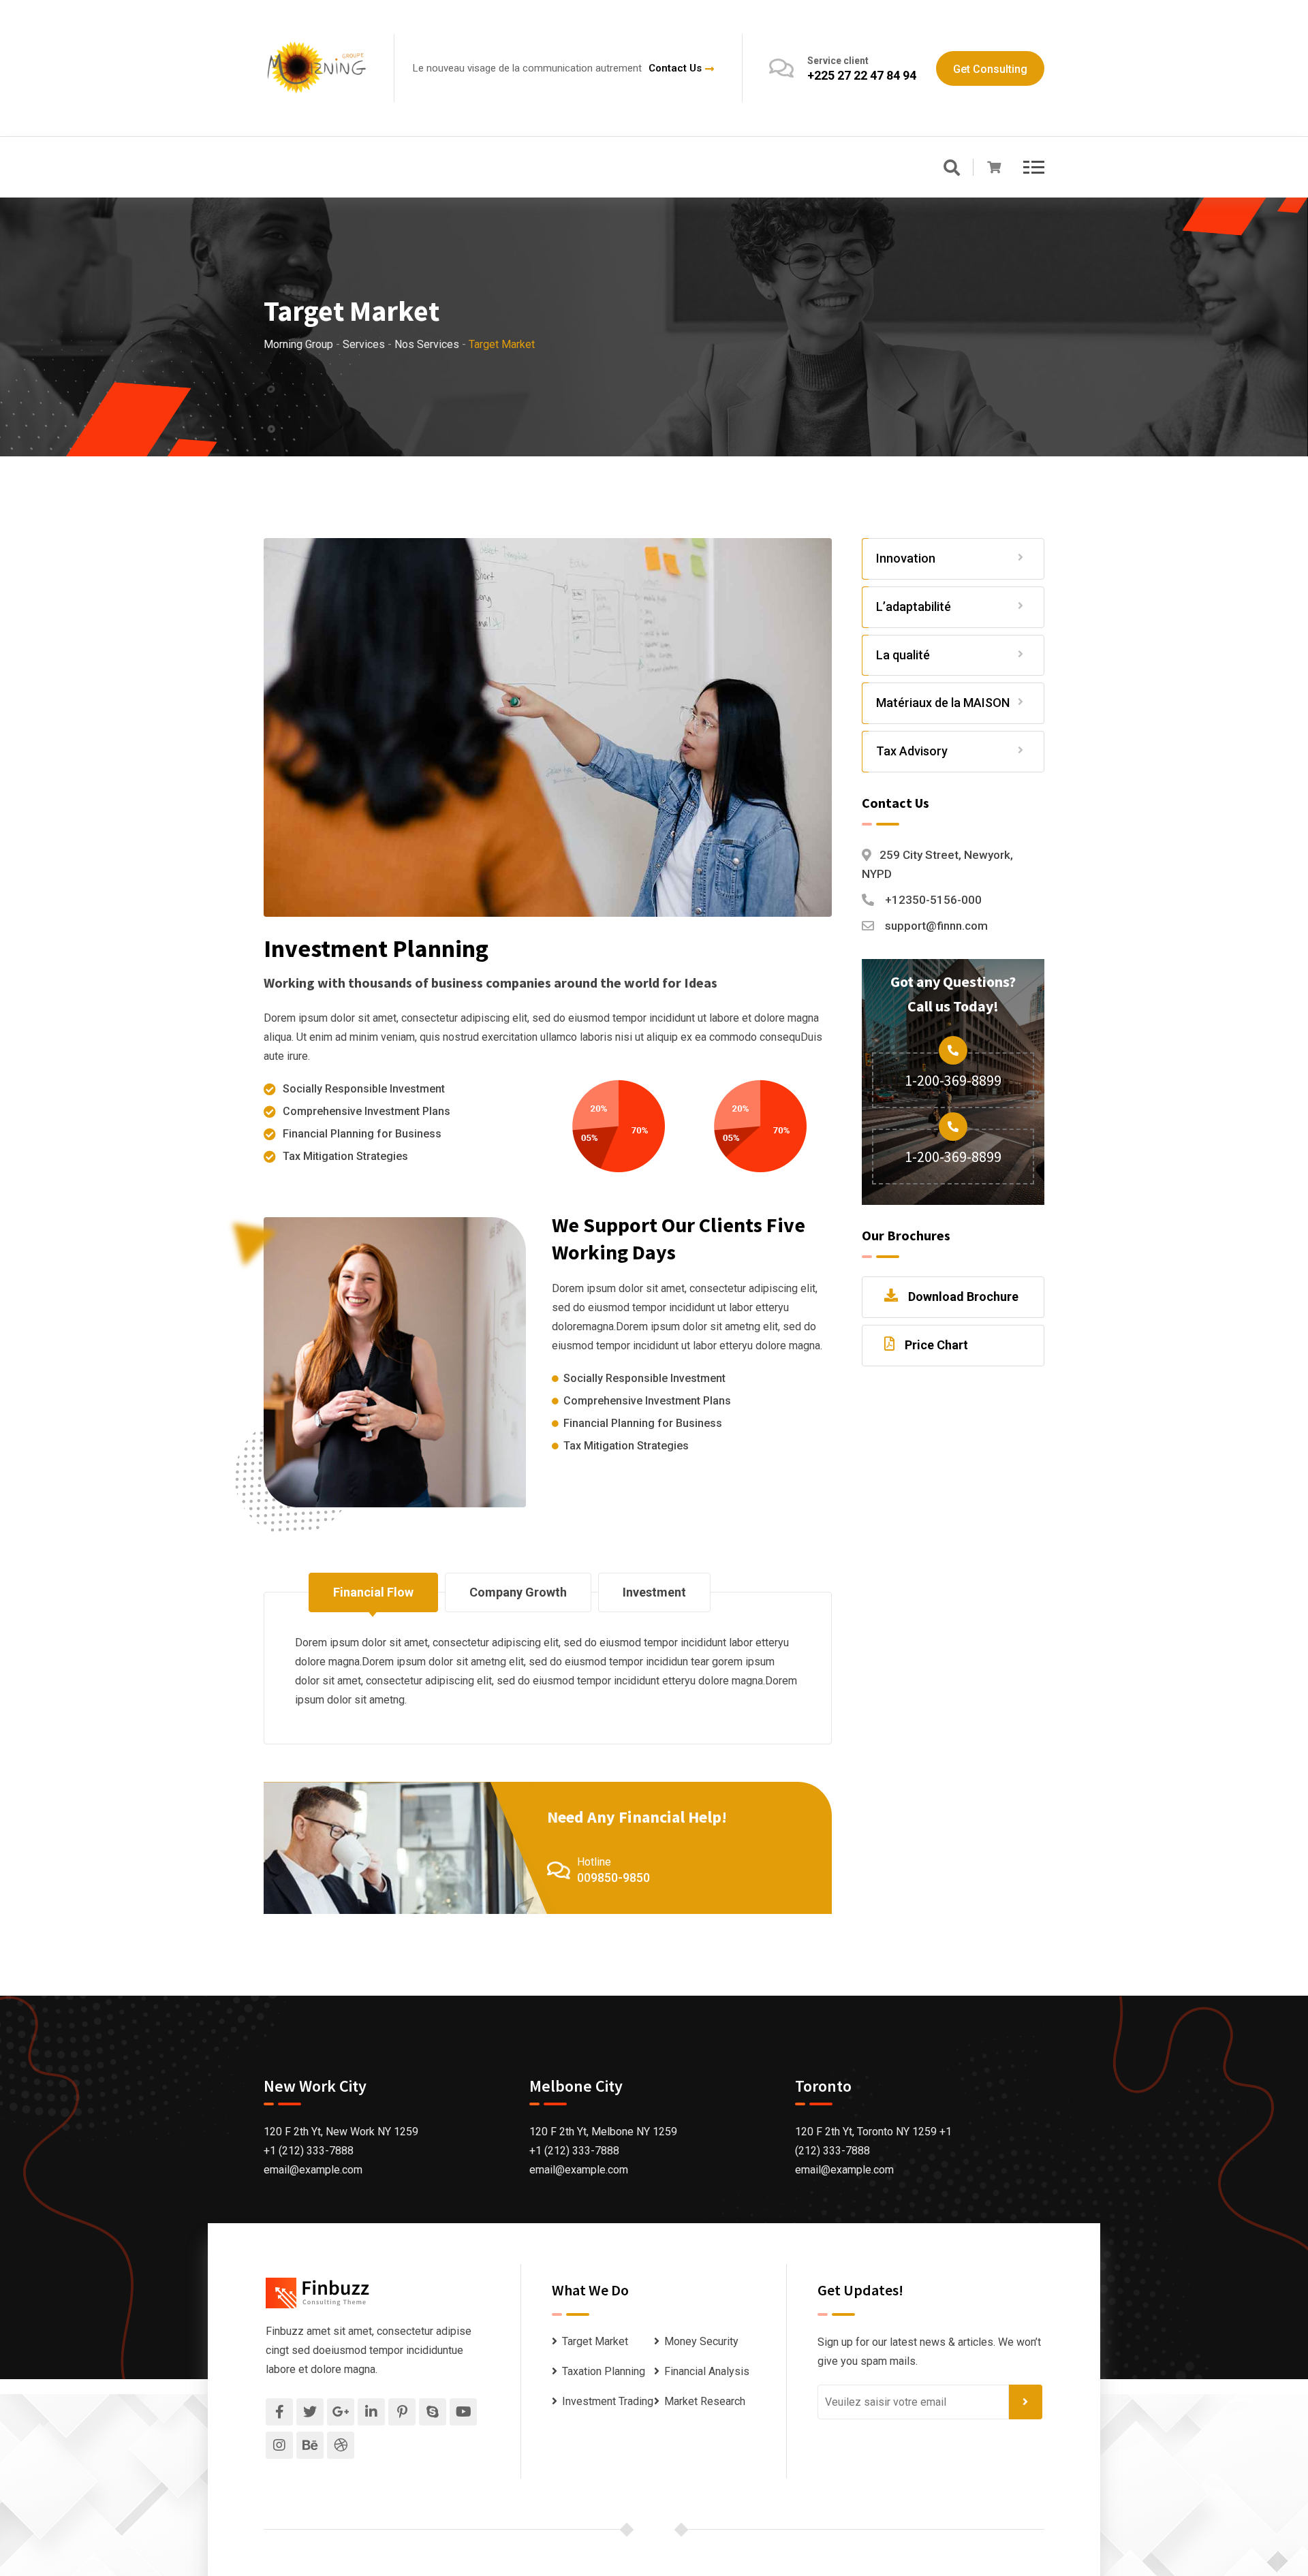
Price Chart (936, 1345)
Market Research (705, 2401)
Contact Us (675, 68)
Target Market (595, 2341)
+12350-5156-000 (933, 900)
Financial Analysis (707, 2371)
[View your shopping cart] (994, 168)
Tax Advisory (912, 751)
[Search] (952, 169)
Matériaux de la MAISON (943, 703)
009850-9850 (613, 1878)
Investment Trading (608, 2401)
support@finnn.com (936, 926)
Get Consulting (990, 69)
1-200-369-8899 (953, 1080)
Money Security (701, 2341)
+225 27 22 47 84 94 (862, 75)
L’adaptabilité (914, 607)
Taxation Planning (604, 2371)
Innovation (906, 558)
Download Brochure (963, 1297)
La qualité (903, 655)
